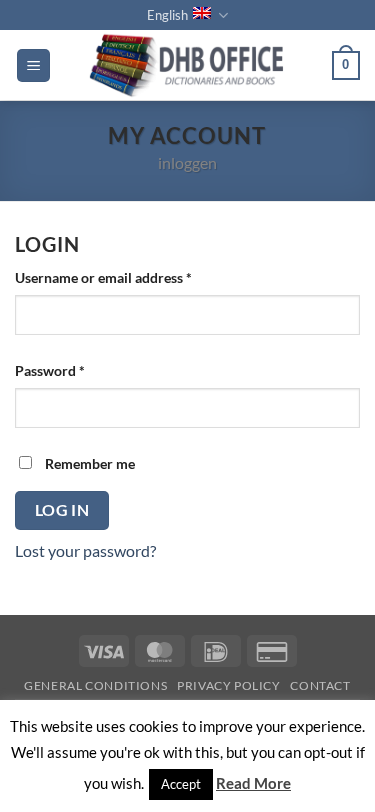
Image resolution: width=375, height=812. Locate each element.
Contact (320, 685)
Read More (253, 783)
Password (78, 370)
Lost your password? (85, 550)
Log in (62, 510)
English (167, 15)
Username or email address (131, 277)
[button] (33, 65)
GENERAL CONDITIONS (95, 685)
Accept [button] (181, 784)
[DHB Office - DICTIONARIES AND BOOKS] (191, 65)
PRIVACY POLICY (229, 685)
